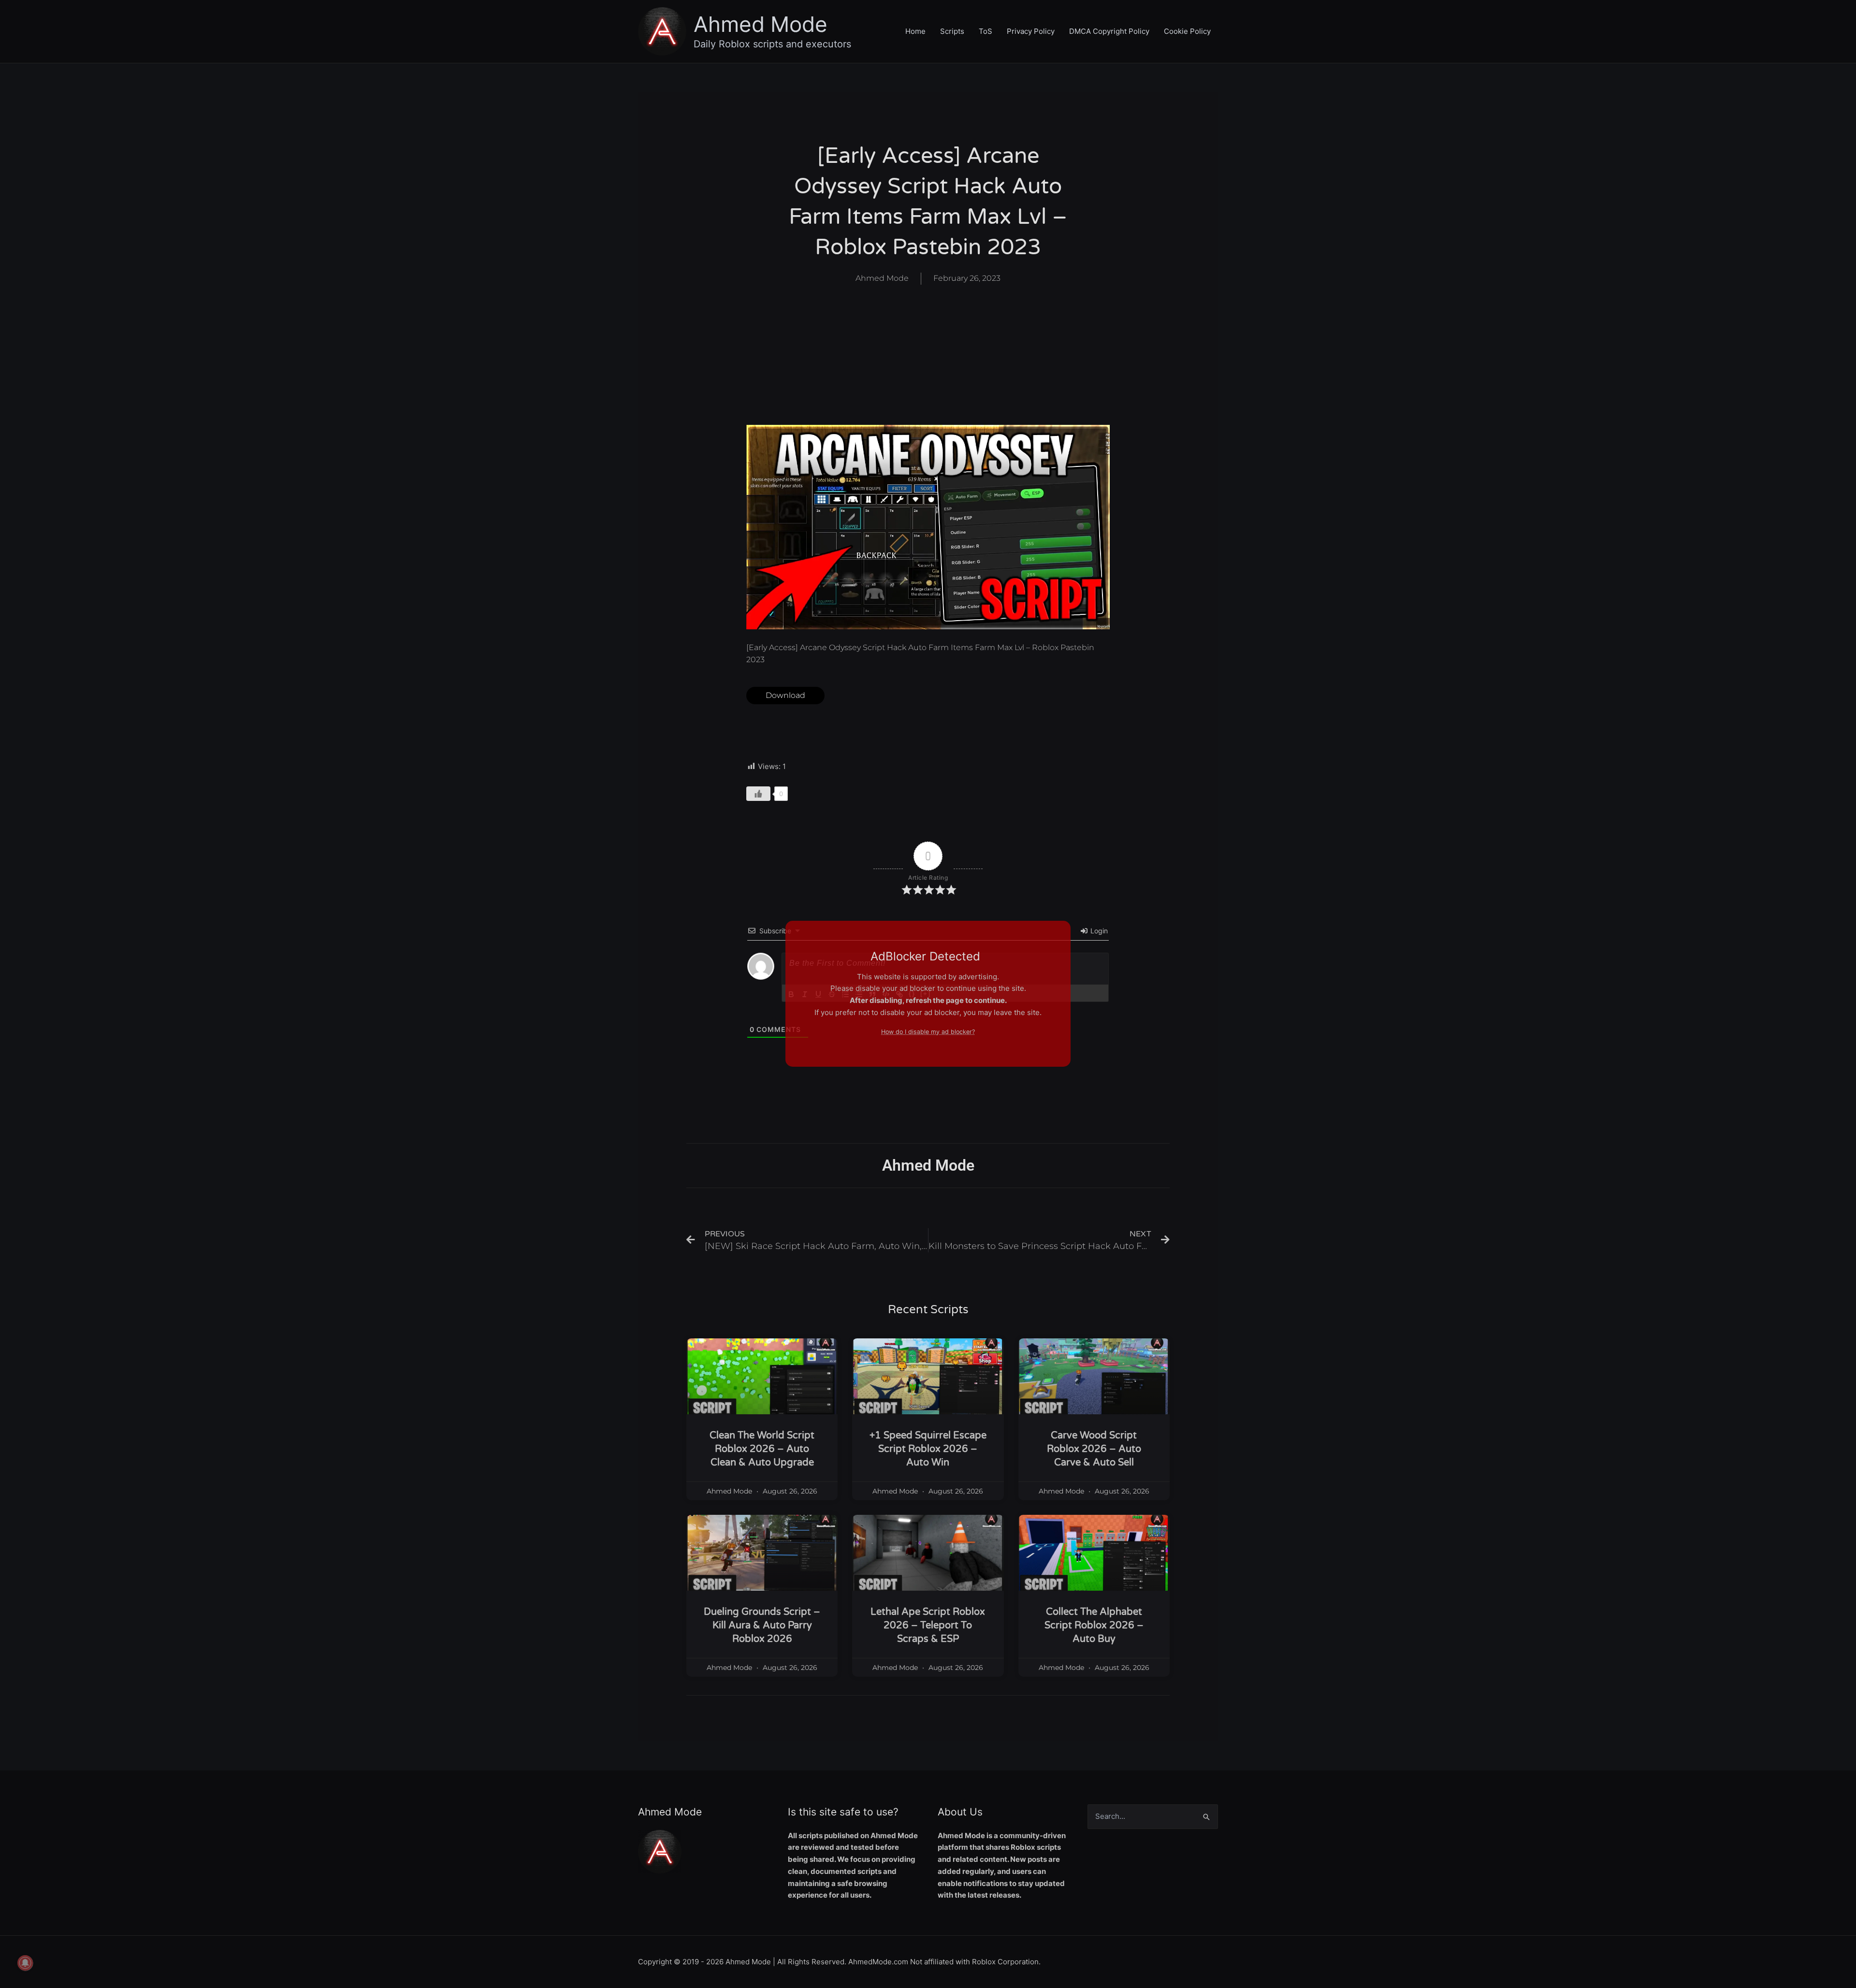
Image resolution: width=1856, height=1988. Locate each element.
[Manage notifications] (25, 1963)
